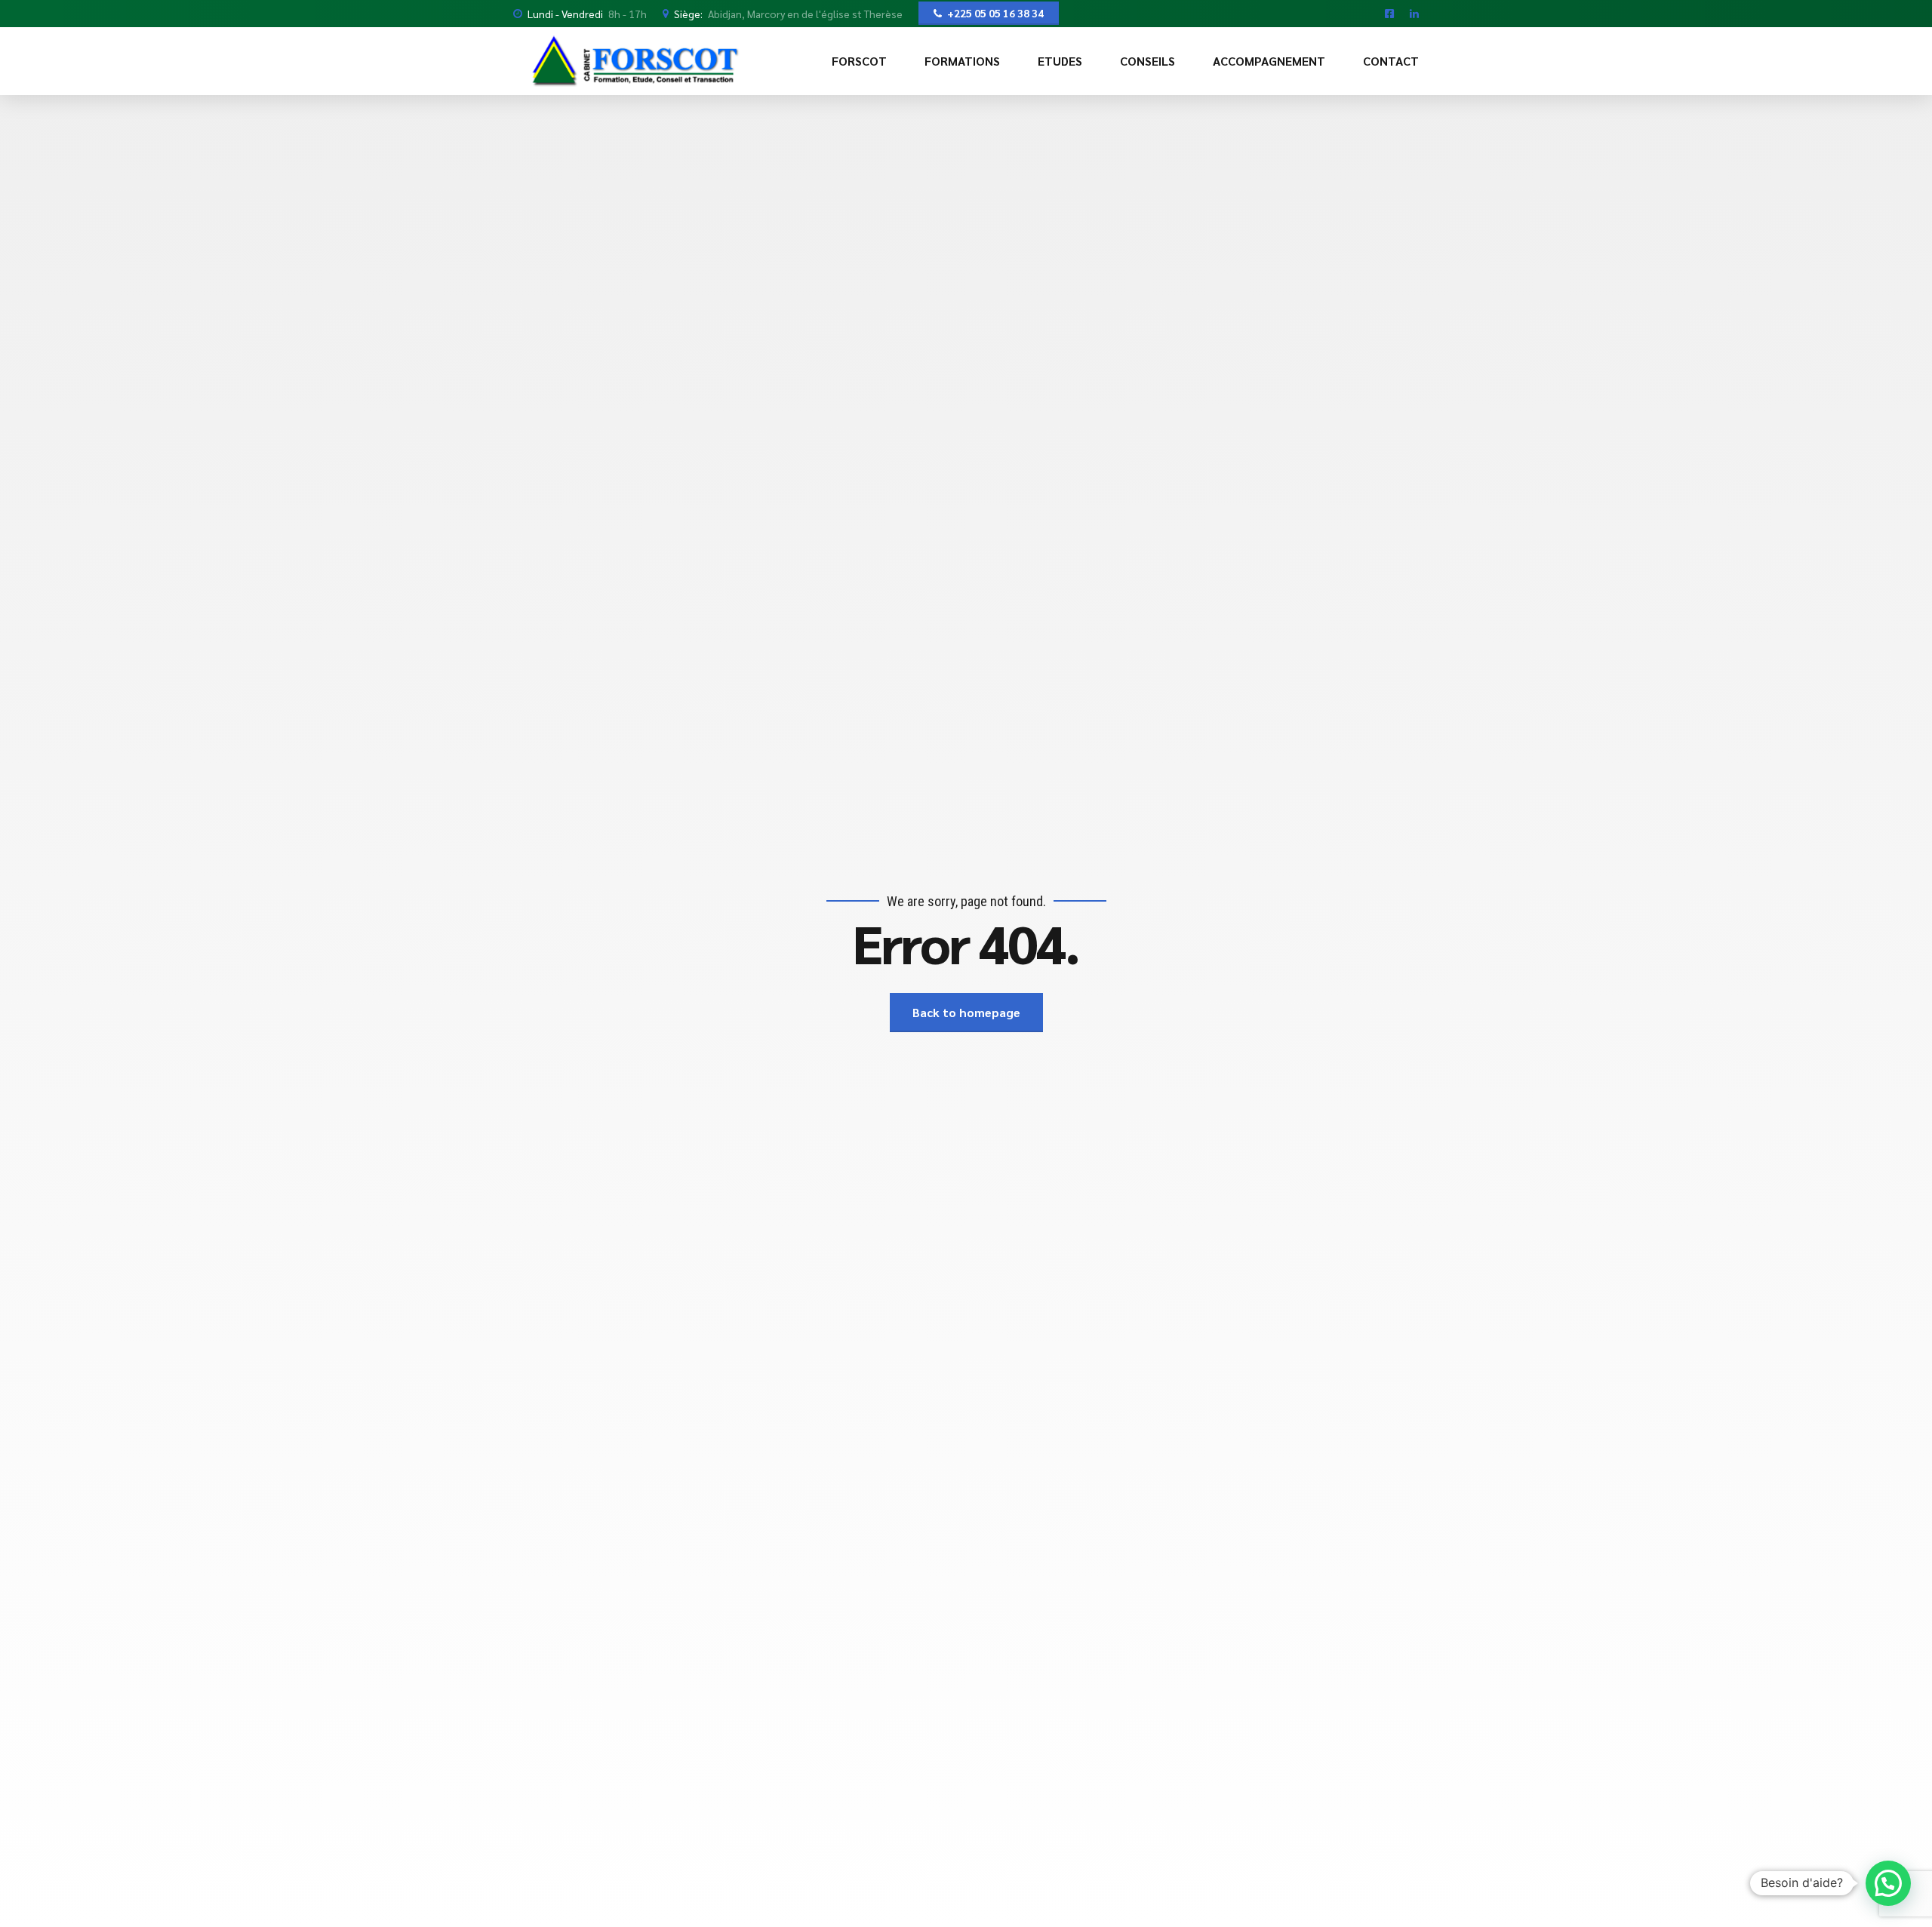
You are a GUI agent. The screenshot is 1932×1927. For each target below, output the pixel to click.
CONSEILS (1148, 61)
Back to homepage (966, 1012)
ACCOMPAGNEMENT (1269, 61)
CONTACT (1391, 61)
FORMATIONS (962, 61)
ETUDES (1060, 61)
